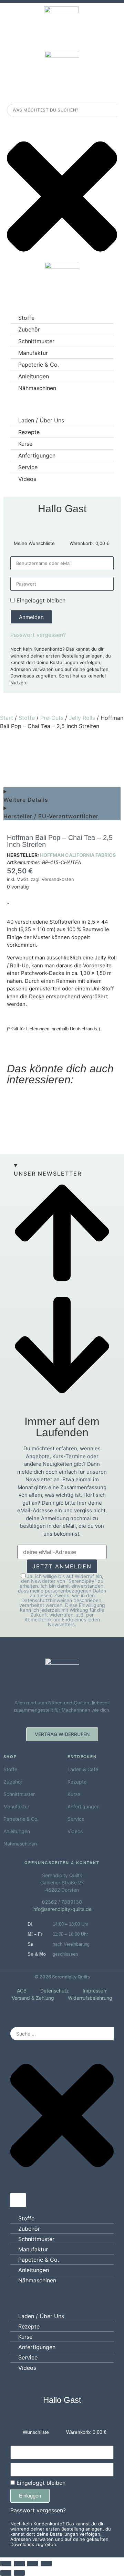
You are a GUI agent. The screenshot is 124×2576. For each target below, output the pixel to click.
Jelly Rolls (82, 718)
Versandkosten (58, 879)
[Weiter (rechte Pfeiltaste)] (19, 2573)
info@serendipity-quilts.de (62, 1909)
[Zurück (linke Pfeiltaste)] (6, 2573)
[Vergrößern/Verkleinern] (6, 2564)
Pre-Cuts (52, 718)
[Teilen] (33, 2564)
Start (7, 718)
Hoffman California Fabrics (78, 855)
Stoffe (27, 718)
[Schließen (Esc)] (46, 2564)
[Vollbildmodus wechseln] (19, 2564)
